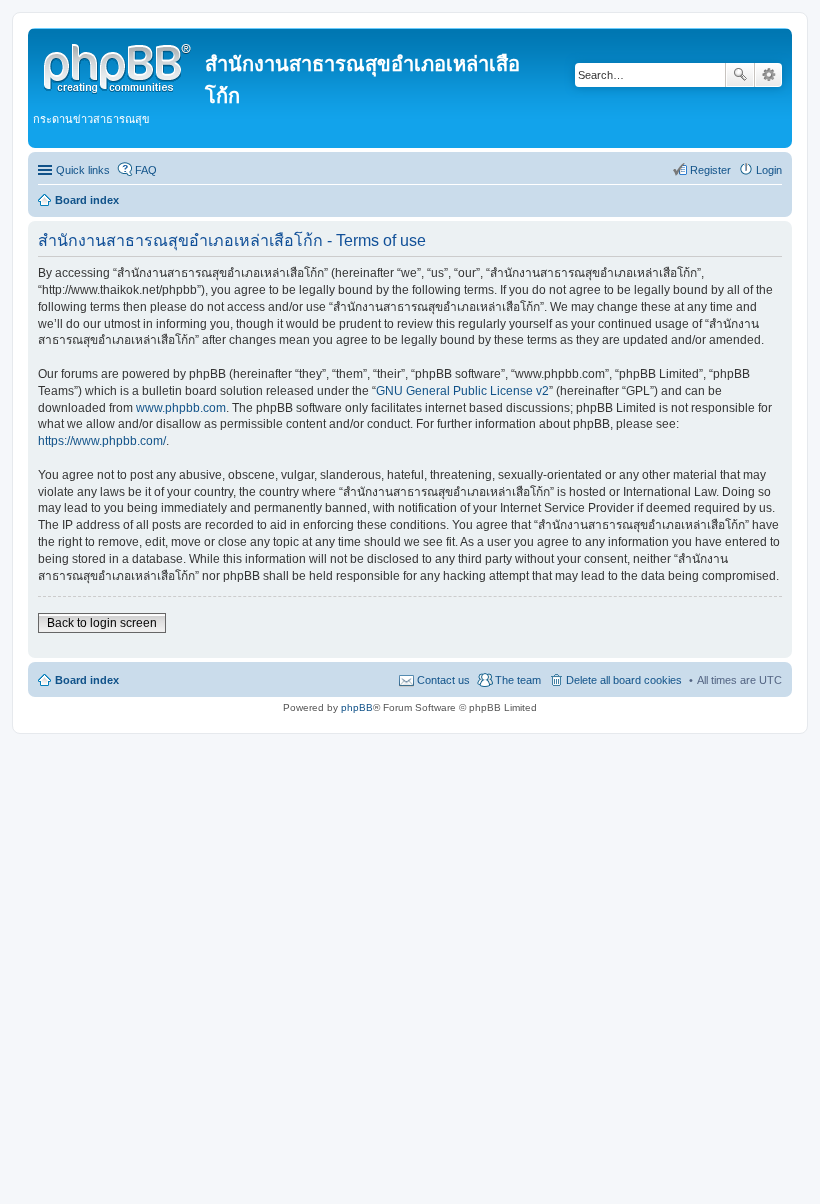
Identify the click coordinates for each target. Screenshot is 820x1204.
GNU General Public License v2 (462, 391)
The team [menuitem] (518, 680)
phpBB (357, 707)
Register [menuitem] (710, 170)
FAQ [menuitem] (146, 170)
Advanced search (768, 75)
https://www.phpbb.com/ (102, 441)
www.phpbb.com (181, 408)
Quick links (83, 170)
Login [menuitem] (769, 170)
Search (740, 75)
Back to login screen (102, 623)
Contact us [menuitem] (443, 680)
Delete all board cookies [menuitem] (624, 680)
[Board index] (119, 65)
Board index (87, 680)
